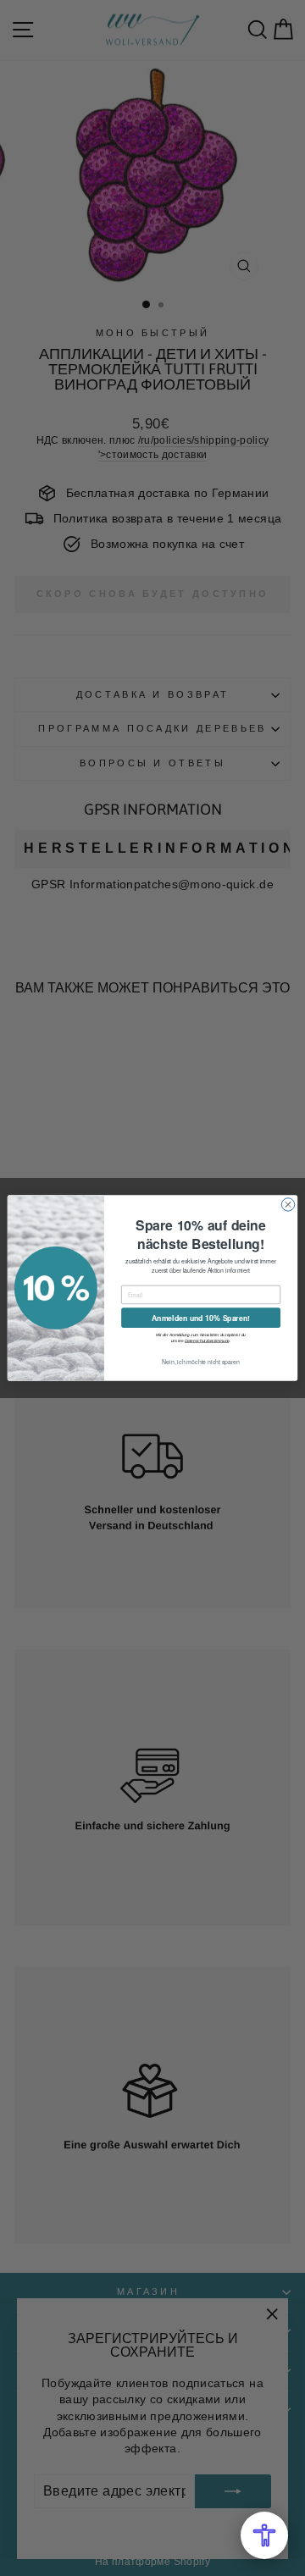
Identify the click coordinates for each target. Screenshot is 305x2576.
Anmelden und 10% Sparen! (201, 1318)
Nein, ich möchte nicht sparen (201, 1362)
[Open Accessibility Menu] (264, 2535)
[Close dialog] (288, 1205)
